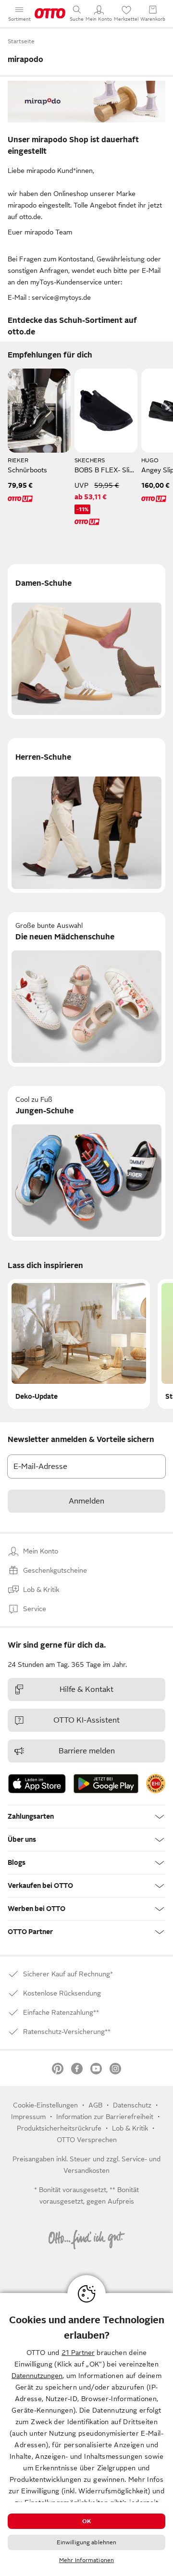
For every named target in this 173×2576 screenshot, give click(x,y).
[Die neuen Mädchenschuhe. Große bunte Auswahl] (86, 989)
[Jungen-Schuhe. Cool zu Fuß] (86, 1163)
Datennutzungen (37, 2376)
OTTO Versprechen (87, 2140)
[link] (156, 1784)
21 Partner (78, 2353)
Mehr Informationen (86, 2560)
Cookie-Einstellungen (45, 2105)
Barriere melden (87, 1751)
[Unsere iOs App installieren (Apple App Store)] (37, 1784)
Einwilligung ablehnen (87, 2542)
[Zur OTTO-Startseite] (50, 13)
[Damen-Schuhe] (86, 641)
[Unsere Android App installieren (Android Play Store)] (106, 1784)
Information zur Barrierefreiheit (105, 2117)
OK (86, 2521)
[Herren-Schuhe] (86, 815)
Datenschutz (132, 2105)
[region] (86, 2434)
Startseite (21, 41)
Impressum (28, 2117)
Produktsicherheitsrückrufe (59, 2128)
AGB (95, 2105)
